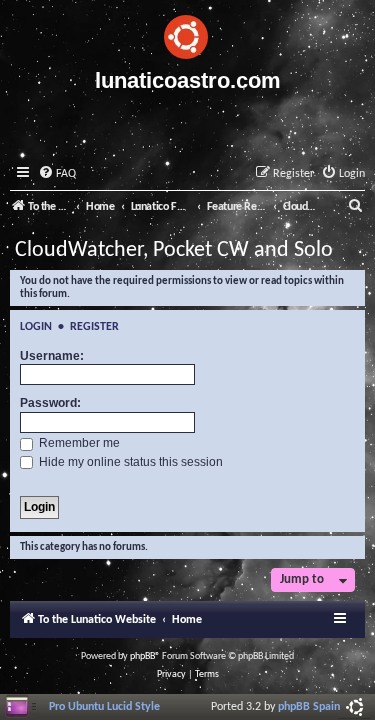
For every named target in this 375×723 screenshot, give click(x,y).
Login (36, 327)
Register (94, 327)
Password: (50, 403)
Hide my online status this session (129, 462)
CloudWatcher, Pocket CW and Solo (174, 250)
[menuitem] (57, 174)
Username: (52, 356)
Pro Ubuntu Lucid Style (104, 707)
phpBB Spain (309, 707)
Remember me (78, 443)
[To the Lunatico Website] (187, 34)
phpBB (142, 656)
